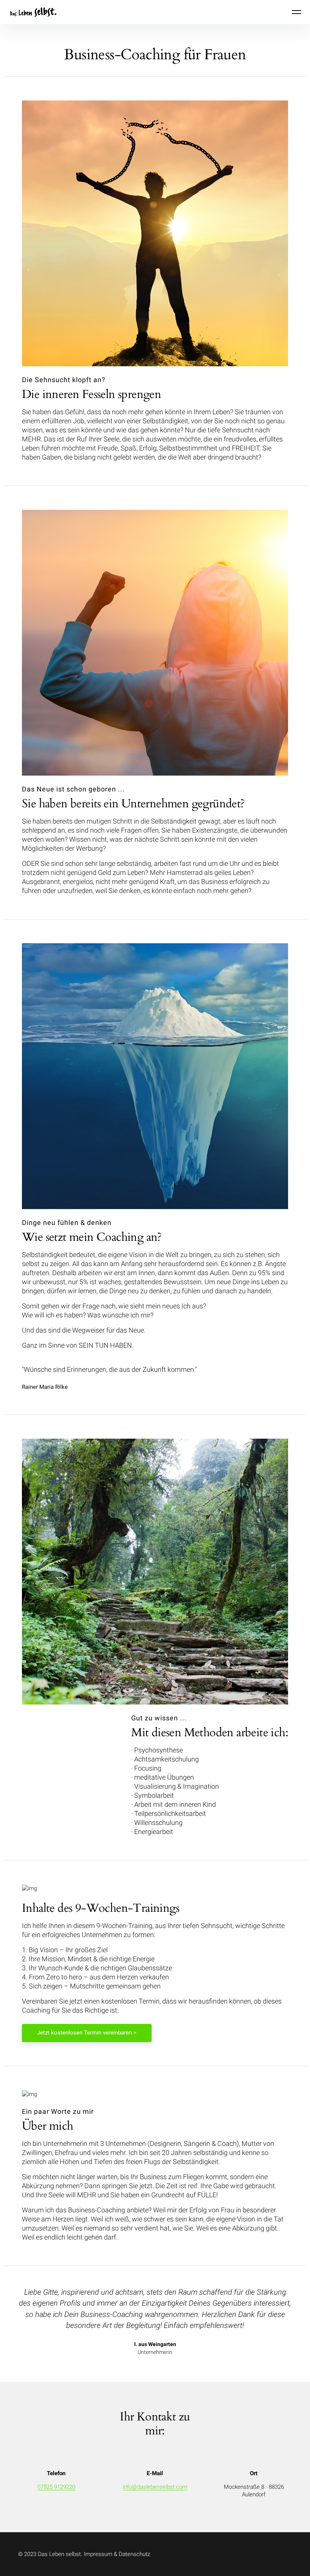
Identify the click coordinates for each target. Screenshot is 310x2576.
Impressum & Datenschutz (117, 2554)
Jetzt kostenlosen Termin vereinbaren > (87, 2033)
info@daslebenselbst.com (155, 2487)
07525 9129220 (56, 2487)
